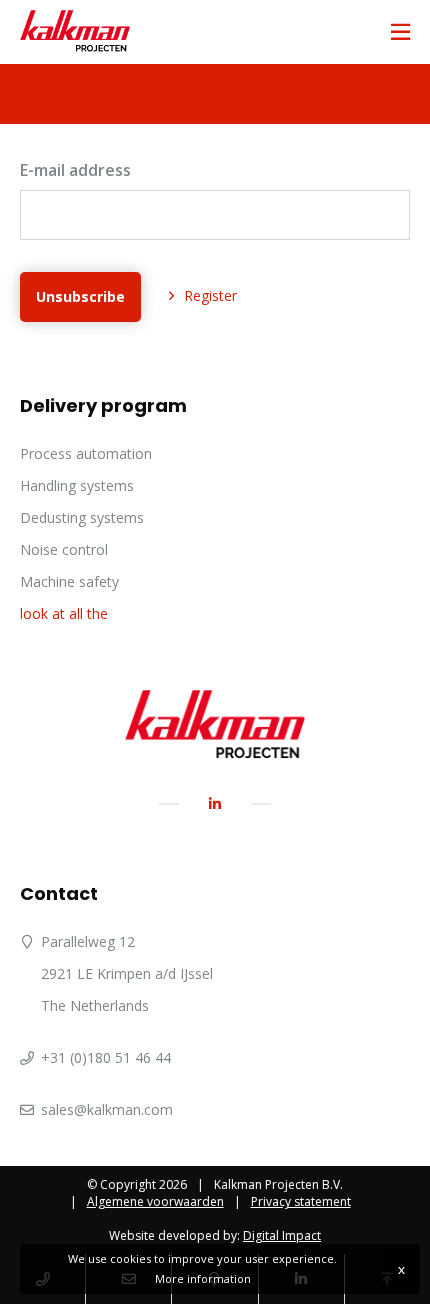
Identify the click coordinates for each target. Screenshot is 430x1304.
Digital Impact (282, 1235)
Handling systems (77, 485)
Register (210, 295)
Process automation (86, 453)
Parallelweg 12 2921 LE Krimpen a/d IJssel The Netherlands (127, 973)
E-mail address (75, 170)
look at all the (64, 613)
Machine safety (69, 581)
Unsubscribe (80, 296)
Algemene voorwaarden (155, 1201)
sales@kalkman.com (107, 1109)
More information (203, 1278)
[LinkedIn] (215, 803)
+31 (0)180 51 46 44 (106, 1057)
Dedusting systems (82, 517)
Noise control (64, 549)
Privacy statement (301, 1201)
